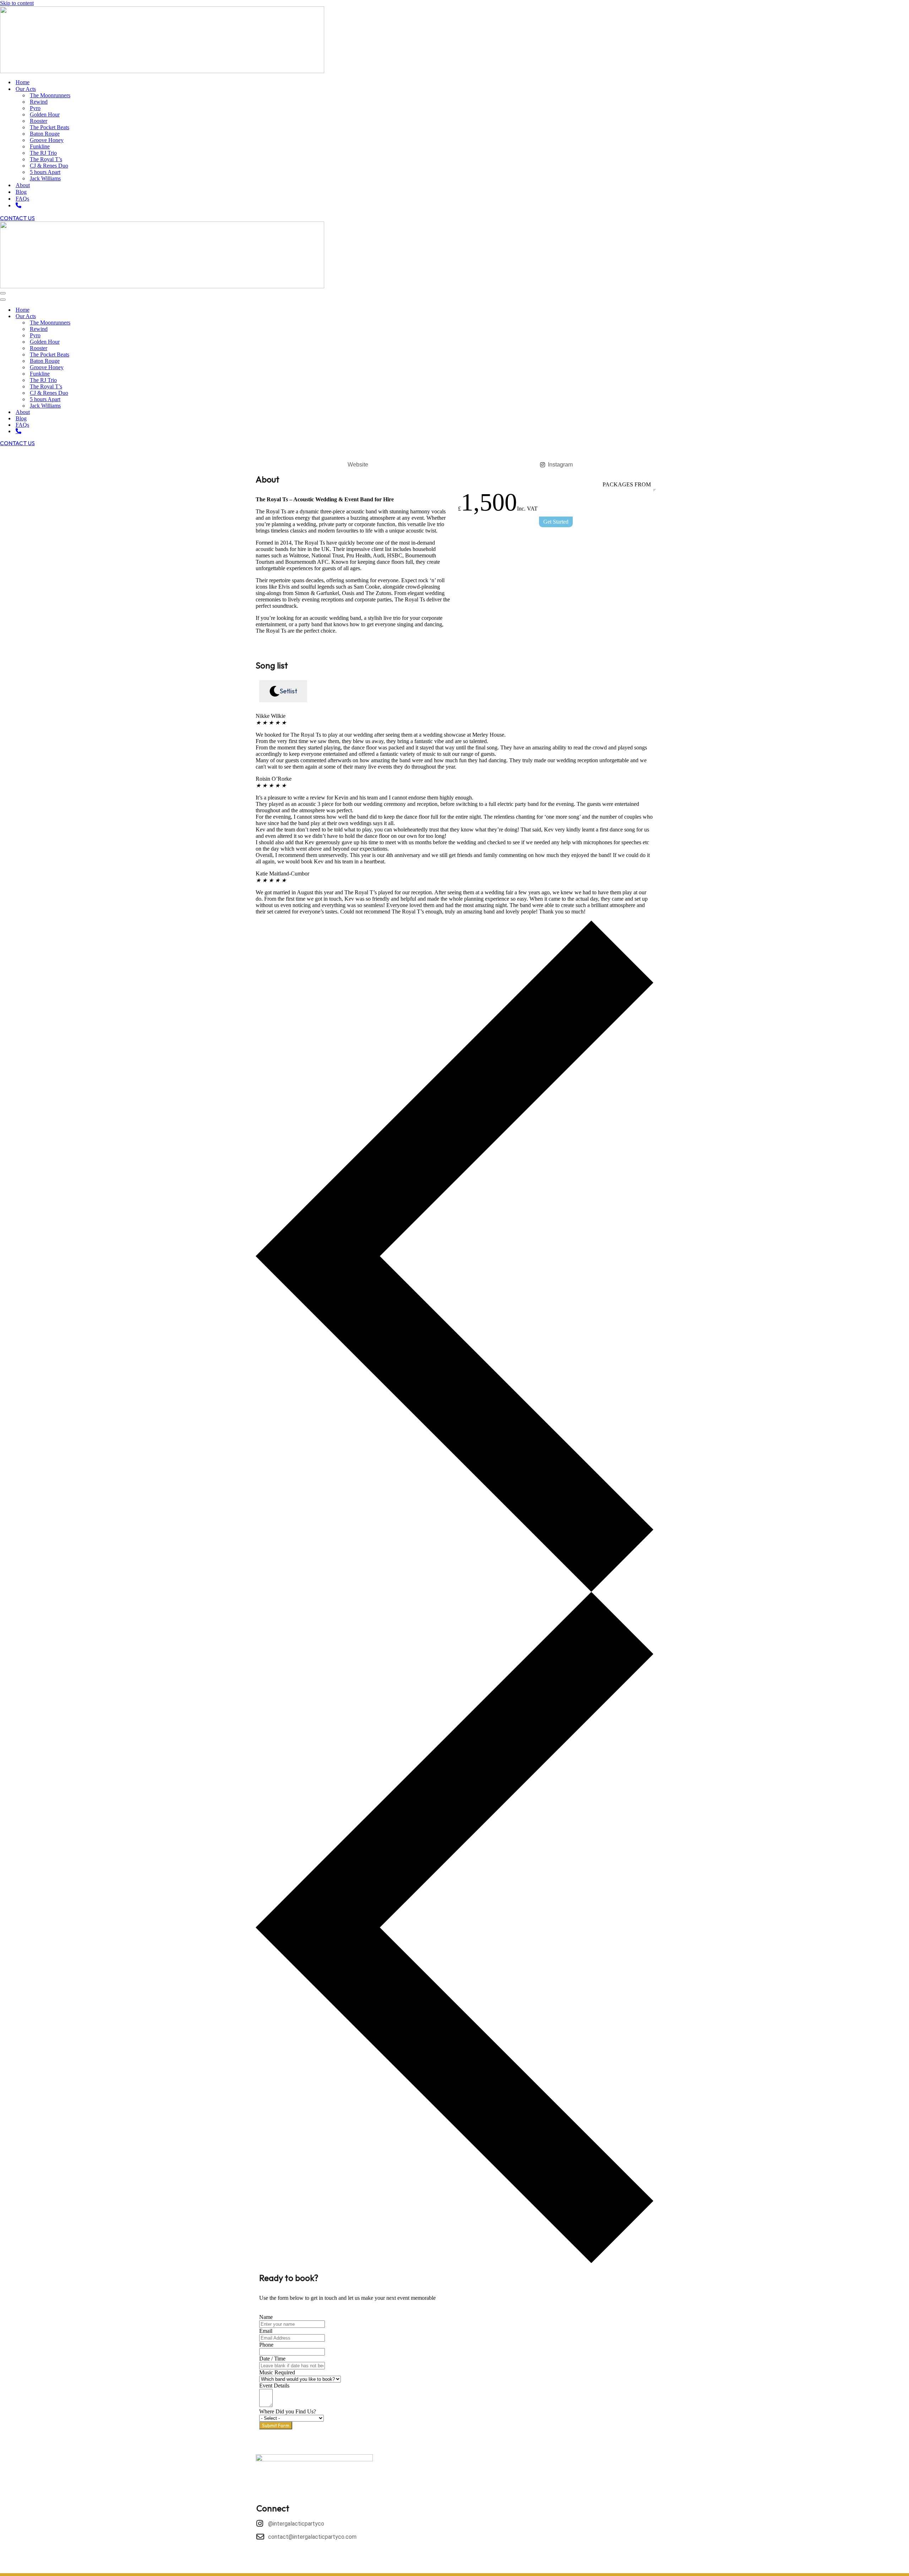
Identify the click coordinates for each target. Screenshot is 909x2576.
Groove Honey (47, 140)
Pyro (35, 108)
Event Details (274, 2386)
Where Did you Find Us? (288, 2411)
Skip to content (17, 3)
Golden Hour (45, 114)
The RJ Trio (43, 153)
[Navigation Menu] (3, 293)
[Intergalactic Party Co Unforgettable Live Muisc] (162, 39)
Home (23, 82)
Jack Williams (45, 178)
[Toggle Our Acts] (124, 316)
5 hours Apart (45, 172)
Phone (266, 2345)
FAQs (22, 199)
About (23, 185)
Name (266, 2317)
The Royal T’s (46, 159)
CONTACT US (17, 218)
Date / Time (272, 2359)
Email (266, 2331)
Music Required (277, 2372)
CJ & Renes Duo (49, 166)
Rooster (39, 121)
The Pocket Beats (50, 127)
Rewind (39, 102)
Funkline (40, 146)
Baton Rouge (45, 134)
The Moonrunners (50, 95)
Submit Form (276, 2425)
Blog (21, 192)
